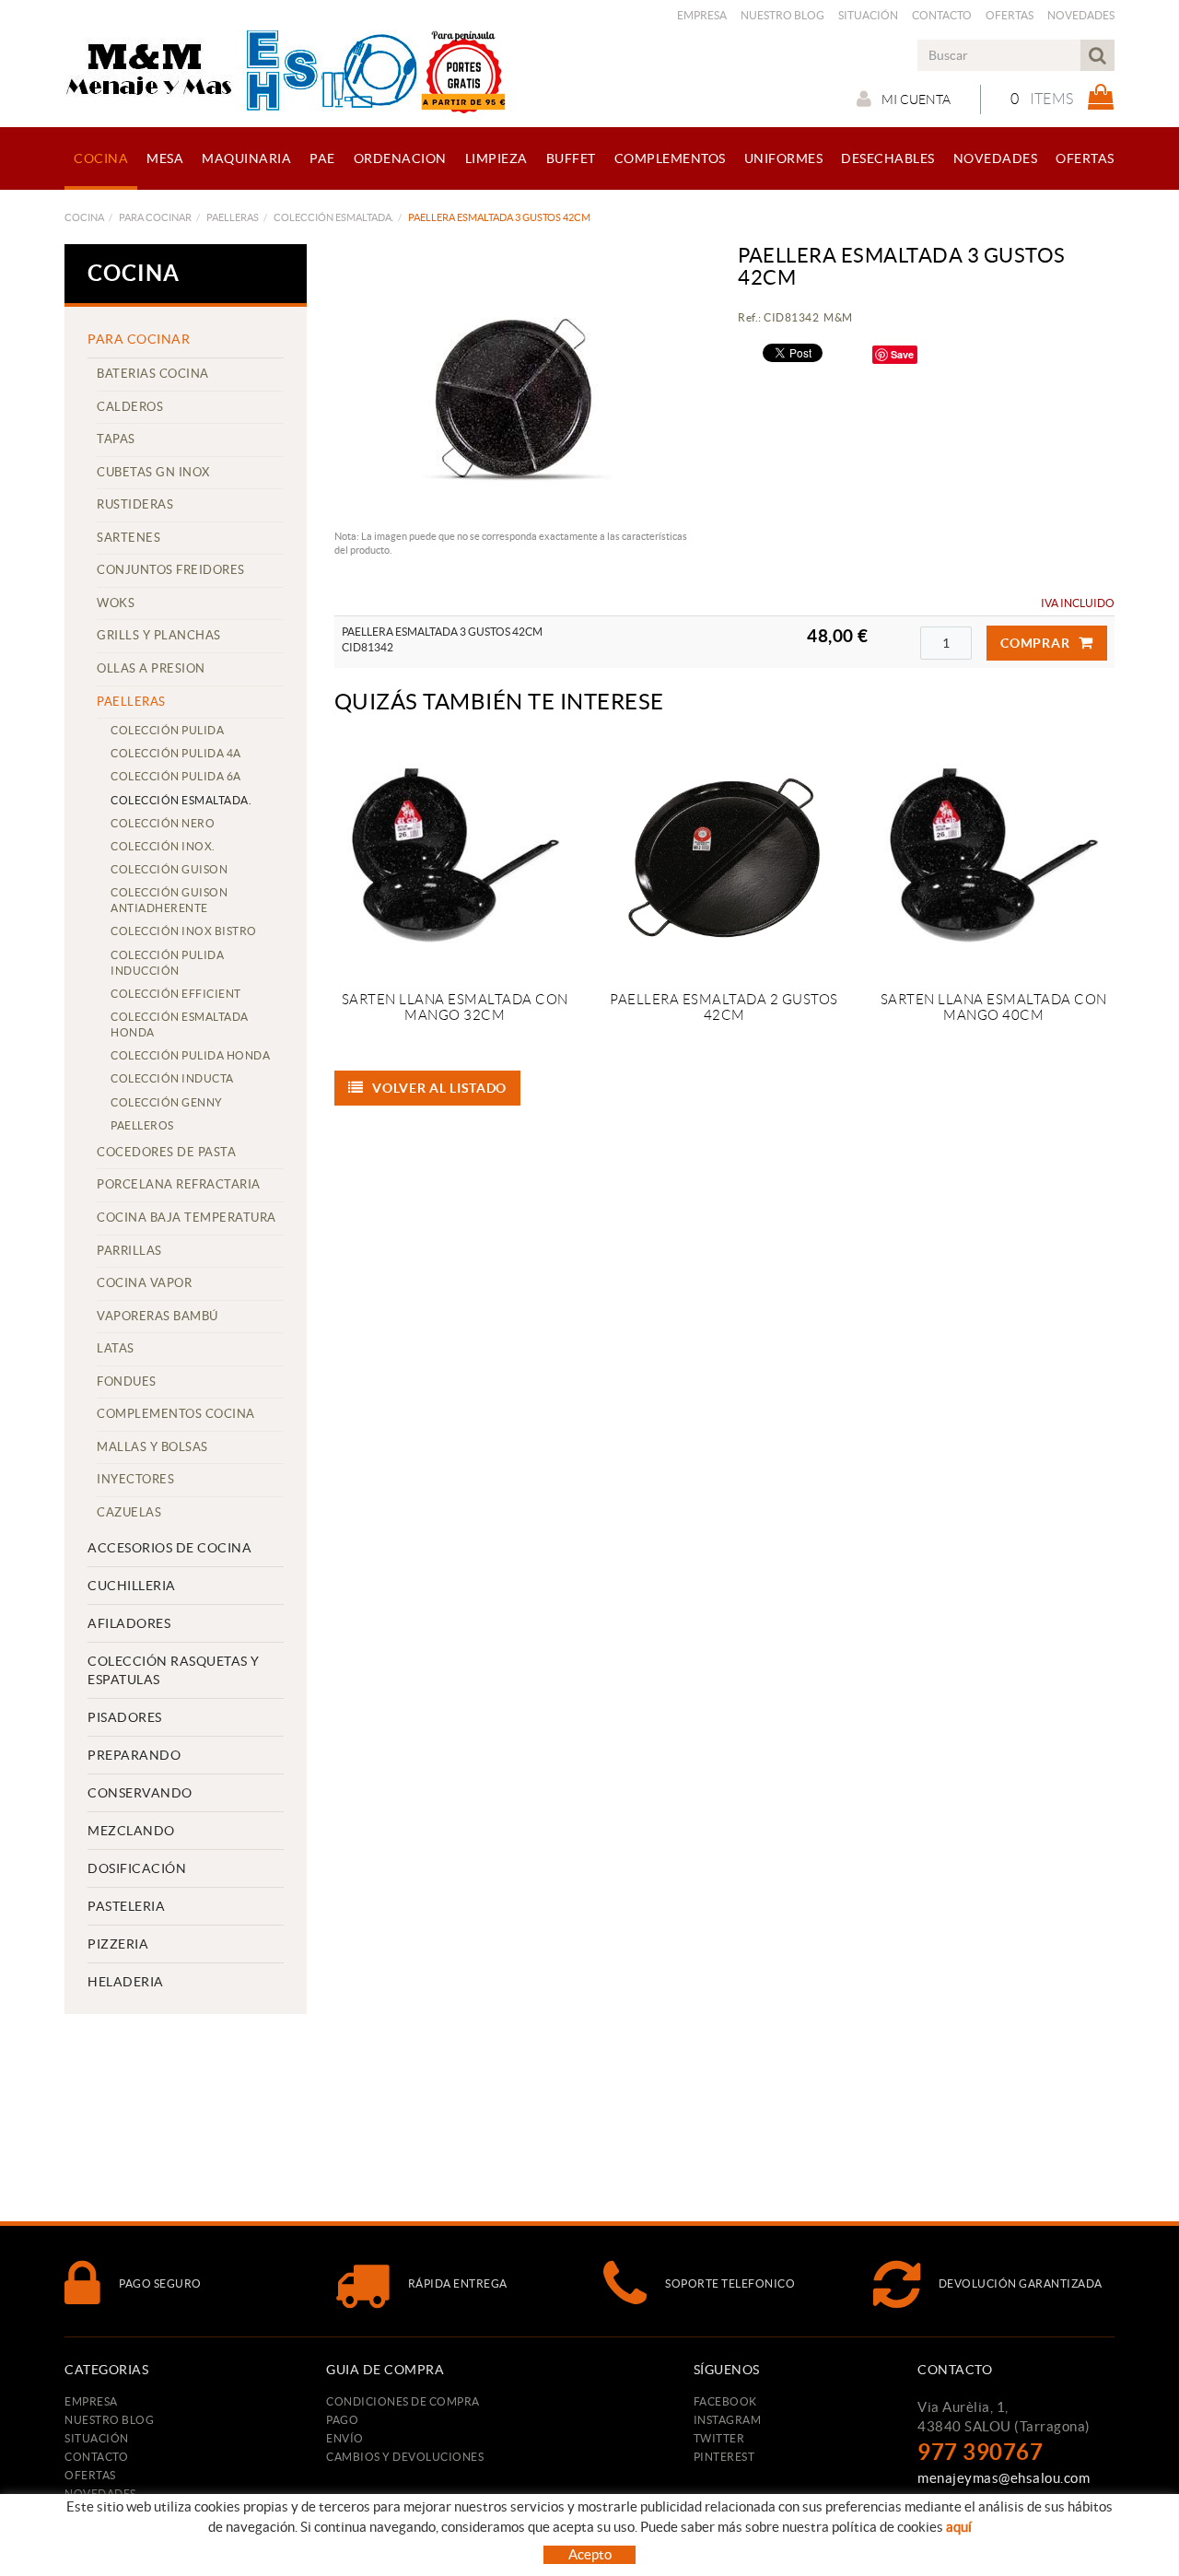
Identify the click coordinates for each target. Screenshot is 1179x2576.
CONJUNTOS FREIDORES (171, 570)
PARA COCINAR (155, 217)
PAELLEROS (142, 1125)
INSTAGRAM (728, 2420)
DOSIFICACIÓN (137, 1868)
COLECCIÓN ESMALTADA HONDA (180, 1025)
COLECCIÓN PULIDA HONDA (190, 1055)
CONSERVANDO (140, 1793)
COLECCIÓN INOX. (163, 846)
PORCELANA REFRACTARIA (179, 1184)
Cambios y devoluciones (405, 2457)
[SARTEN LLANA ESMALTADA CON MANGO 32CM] (455, 858)
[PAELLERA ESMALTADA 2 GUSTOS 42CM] (724, 858)
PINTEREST (724, 2457)
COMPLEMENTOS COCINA (176, 1414)
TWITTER (719, 2438)
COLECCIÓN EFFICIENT (176, 994)
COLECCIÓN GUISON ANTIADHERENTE (169, 900)
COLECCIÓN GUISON (169, 869)
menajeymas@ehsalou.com (1004, 2478)
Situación (868, 15)
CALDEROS (130, 407)
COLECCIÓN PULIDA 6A (176, 776)
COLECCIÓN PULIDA (167, 730)
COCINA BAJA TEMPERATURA (187, 1218)
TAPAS (116, 439)
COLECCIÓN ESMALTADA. (333, 217)
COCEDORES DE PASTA (166, 1152)
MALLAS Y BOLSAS (152, 1447)
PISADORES (125, 1717)
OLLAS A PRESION (151, 668)
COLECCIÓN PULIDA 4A (176, 753)
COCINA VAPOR (144, 1283)
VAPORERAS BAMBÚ (158, 1316)
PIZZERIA (118, 1944)
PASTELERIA (126, 1906)
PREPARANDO (134, 1755)
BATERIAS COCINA (153, 374)
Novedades (1081, 15)
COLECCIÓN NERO (163, 823)
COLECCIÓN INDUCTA (172, 1078)
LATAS (116, 1348)
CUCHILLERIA (132, 1586)
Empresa (702, 15)
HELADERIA (126, 1982)
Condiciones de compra (403, 2401)
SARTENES (128, 538)
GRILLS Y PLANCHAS (159, 635)
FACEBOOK (725, 2401)
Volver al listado (439, 1088)
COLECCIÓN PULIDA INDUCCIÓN (167, 963)
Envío (345, 2438)
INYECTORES (135, 1479)
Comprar (1035, 643)
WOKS (116, 603)
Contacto (942, 15)
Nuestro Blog (782, 15)
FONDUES (127, 1382)
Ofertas (1010, 15)
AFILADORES (129, 1623)
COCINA (84, 217)
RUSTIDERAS (135, 504)
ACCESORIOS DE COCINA (169, 1548)
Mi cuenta (916, 100)
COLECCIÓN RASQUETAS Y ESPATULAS (174, 1670)
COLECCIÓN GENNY (167, 1102)
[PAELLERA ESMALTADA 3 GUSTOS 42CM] (516, 382)
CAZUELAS (129, 1512)
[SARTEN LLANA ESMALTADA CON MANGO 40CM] (993, 858)
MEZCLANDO (131, 1831)
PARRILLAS (129, 1251)
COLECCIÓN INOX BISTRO (184, 931)
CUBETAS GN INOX (153, 472)
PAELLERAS (233, 217)
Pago (342, 2420)
